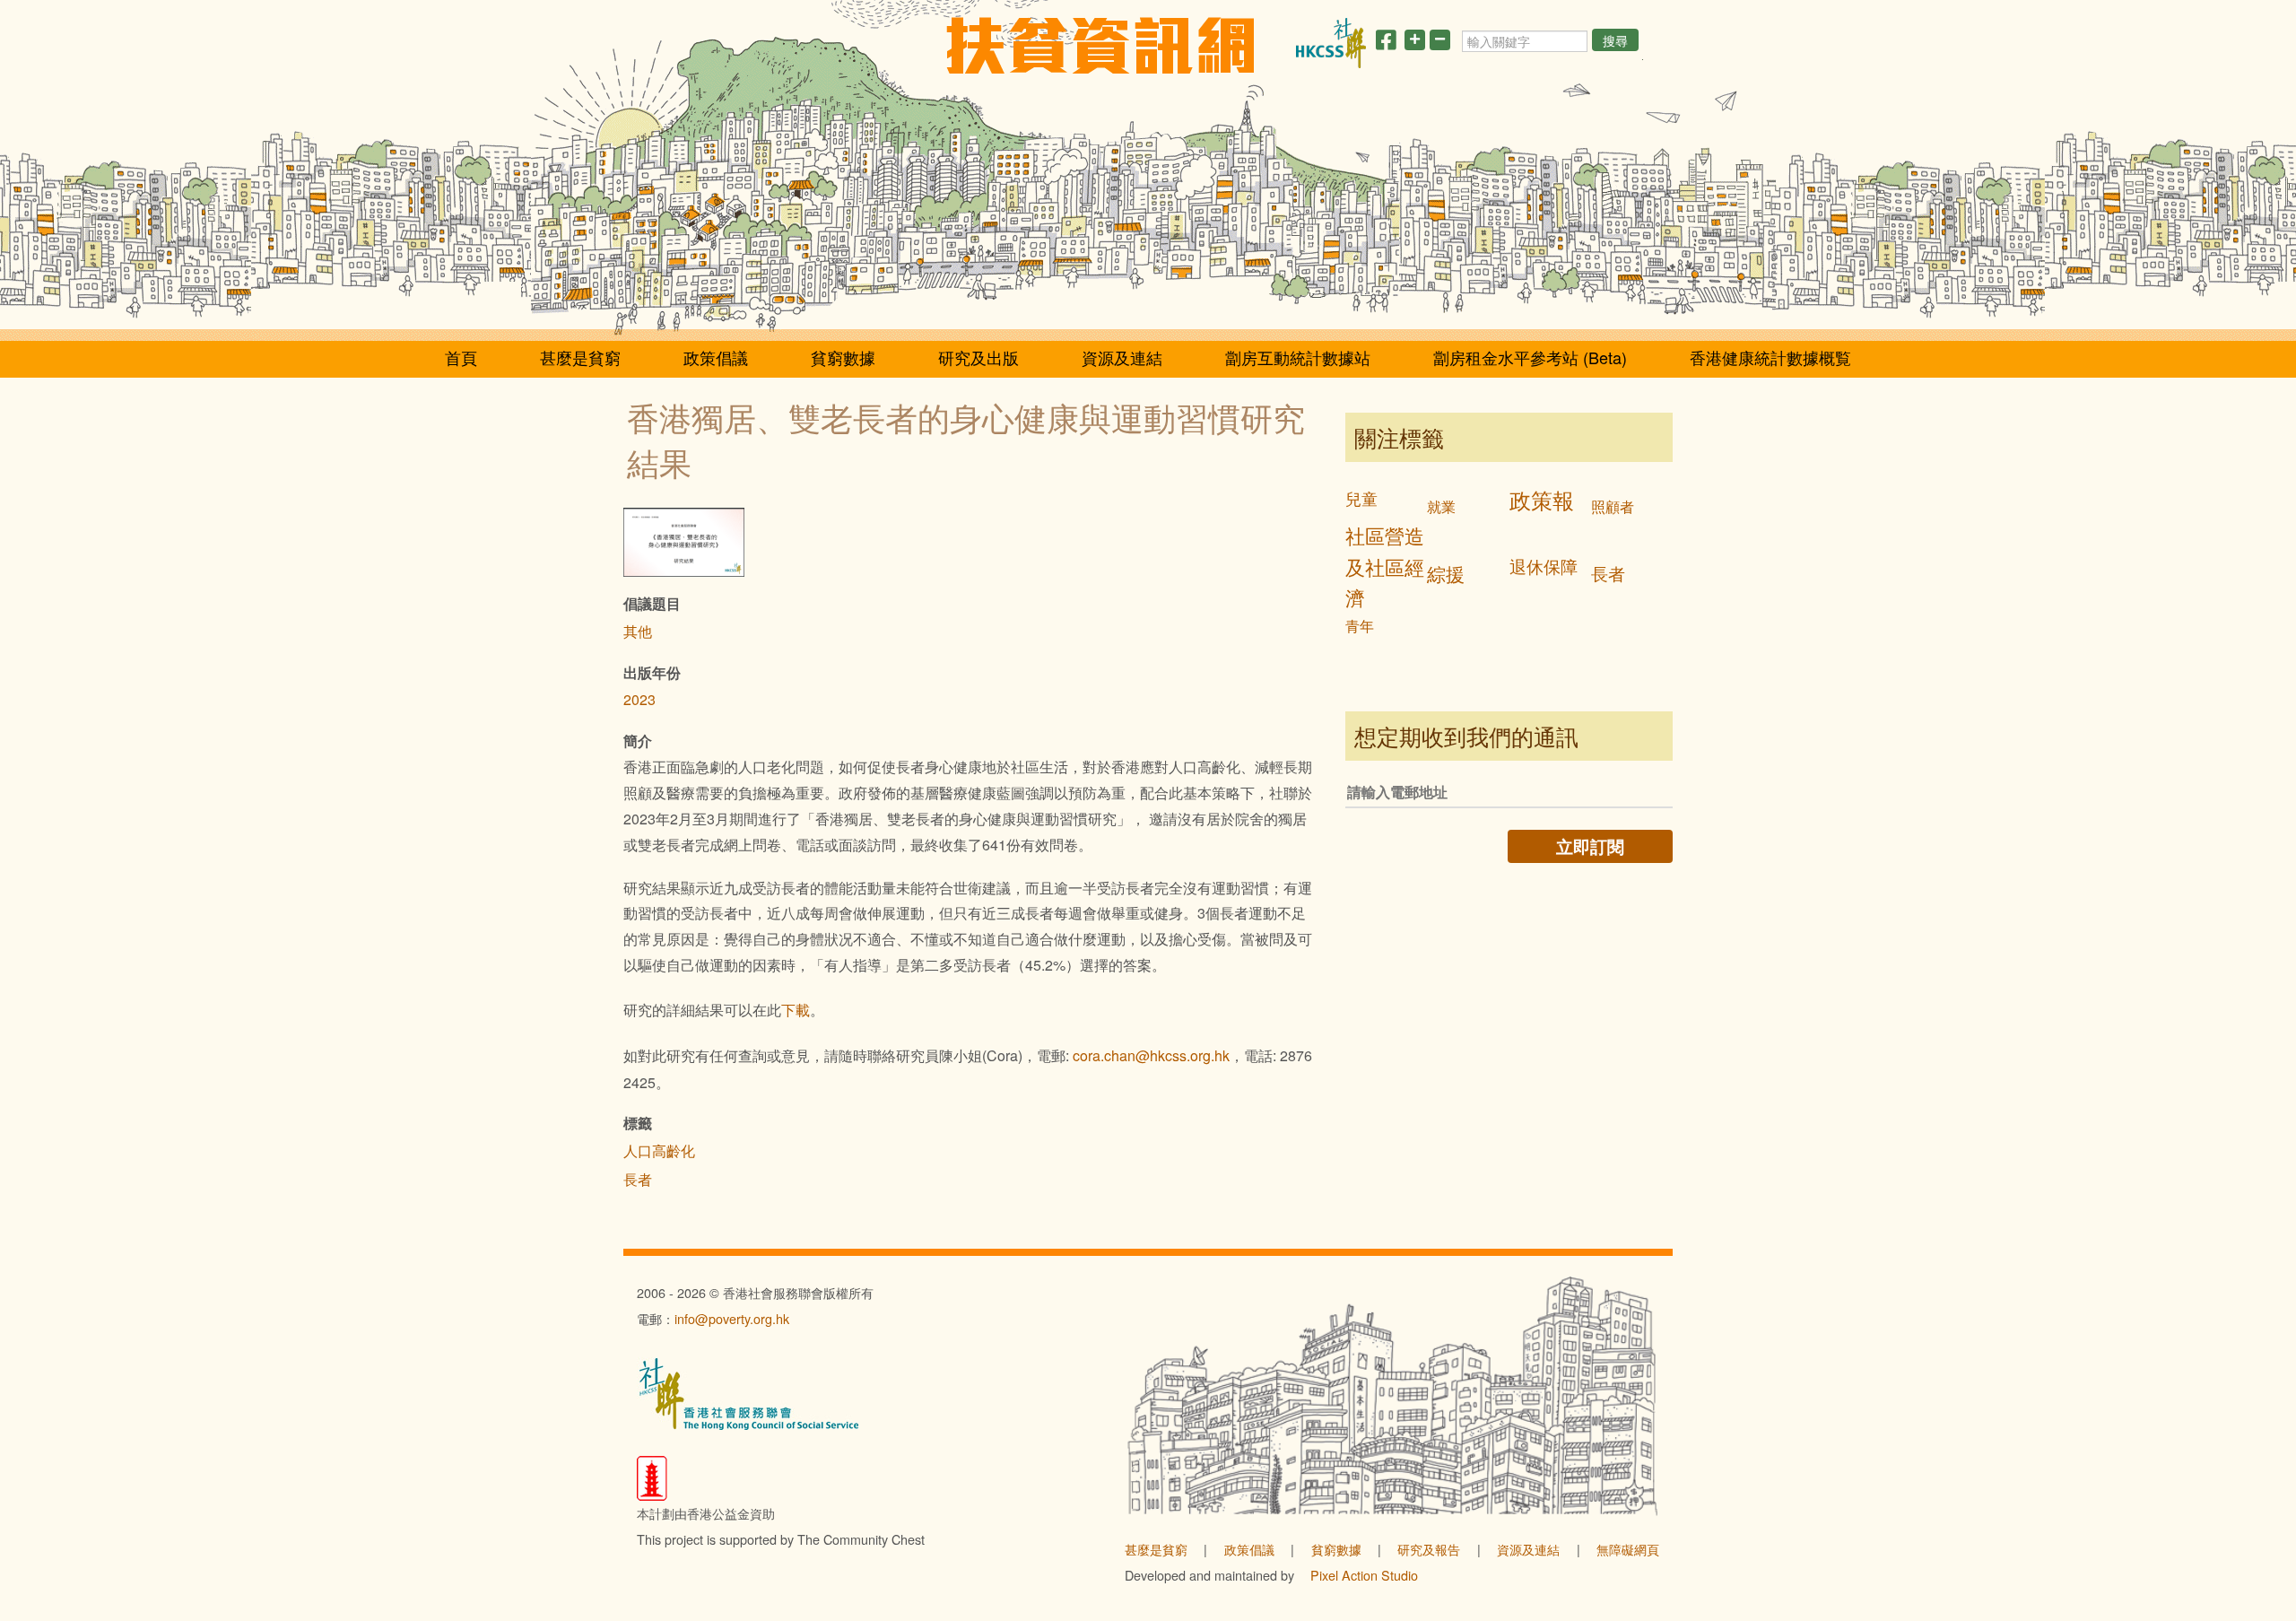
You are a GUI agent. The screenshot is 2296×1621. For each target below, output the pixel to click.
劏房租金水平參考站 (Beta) (1530, 357)
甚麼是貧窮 (580, 357)
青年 (1360, 626)
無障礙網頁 (1628, 1549)
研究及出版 (978, 357)
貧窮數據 (843, 357)
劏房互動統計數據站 (1298, 357)
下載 (796, 1010)
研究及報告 (1429, 1549)
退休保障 (1544, 566)
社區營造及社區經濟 (1385, 566)
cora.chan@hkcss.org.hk (1151, 1055)
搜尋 (1615, 40)
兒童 (1361, 498)
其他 (638, 631)
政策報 (1542, 499)
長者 (638, 1179)
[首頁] (1100, 45)
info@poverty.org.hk (732, 1318)
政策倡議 (716, 357)
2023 (639, 699)
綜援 (1446, 573)
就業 (1441, 506)
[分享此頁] (1386, 43)
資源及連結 (1122, 357)
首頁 (461, 357)
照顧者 (1613, 506)
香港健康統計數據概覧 (1770, 357)
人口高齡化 (659, 1150)
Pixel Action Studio (1364, 1575)
